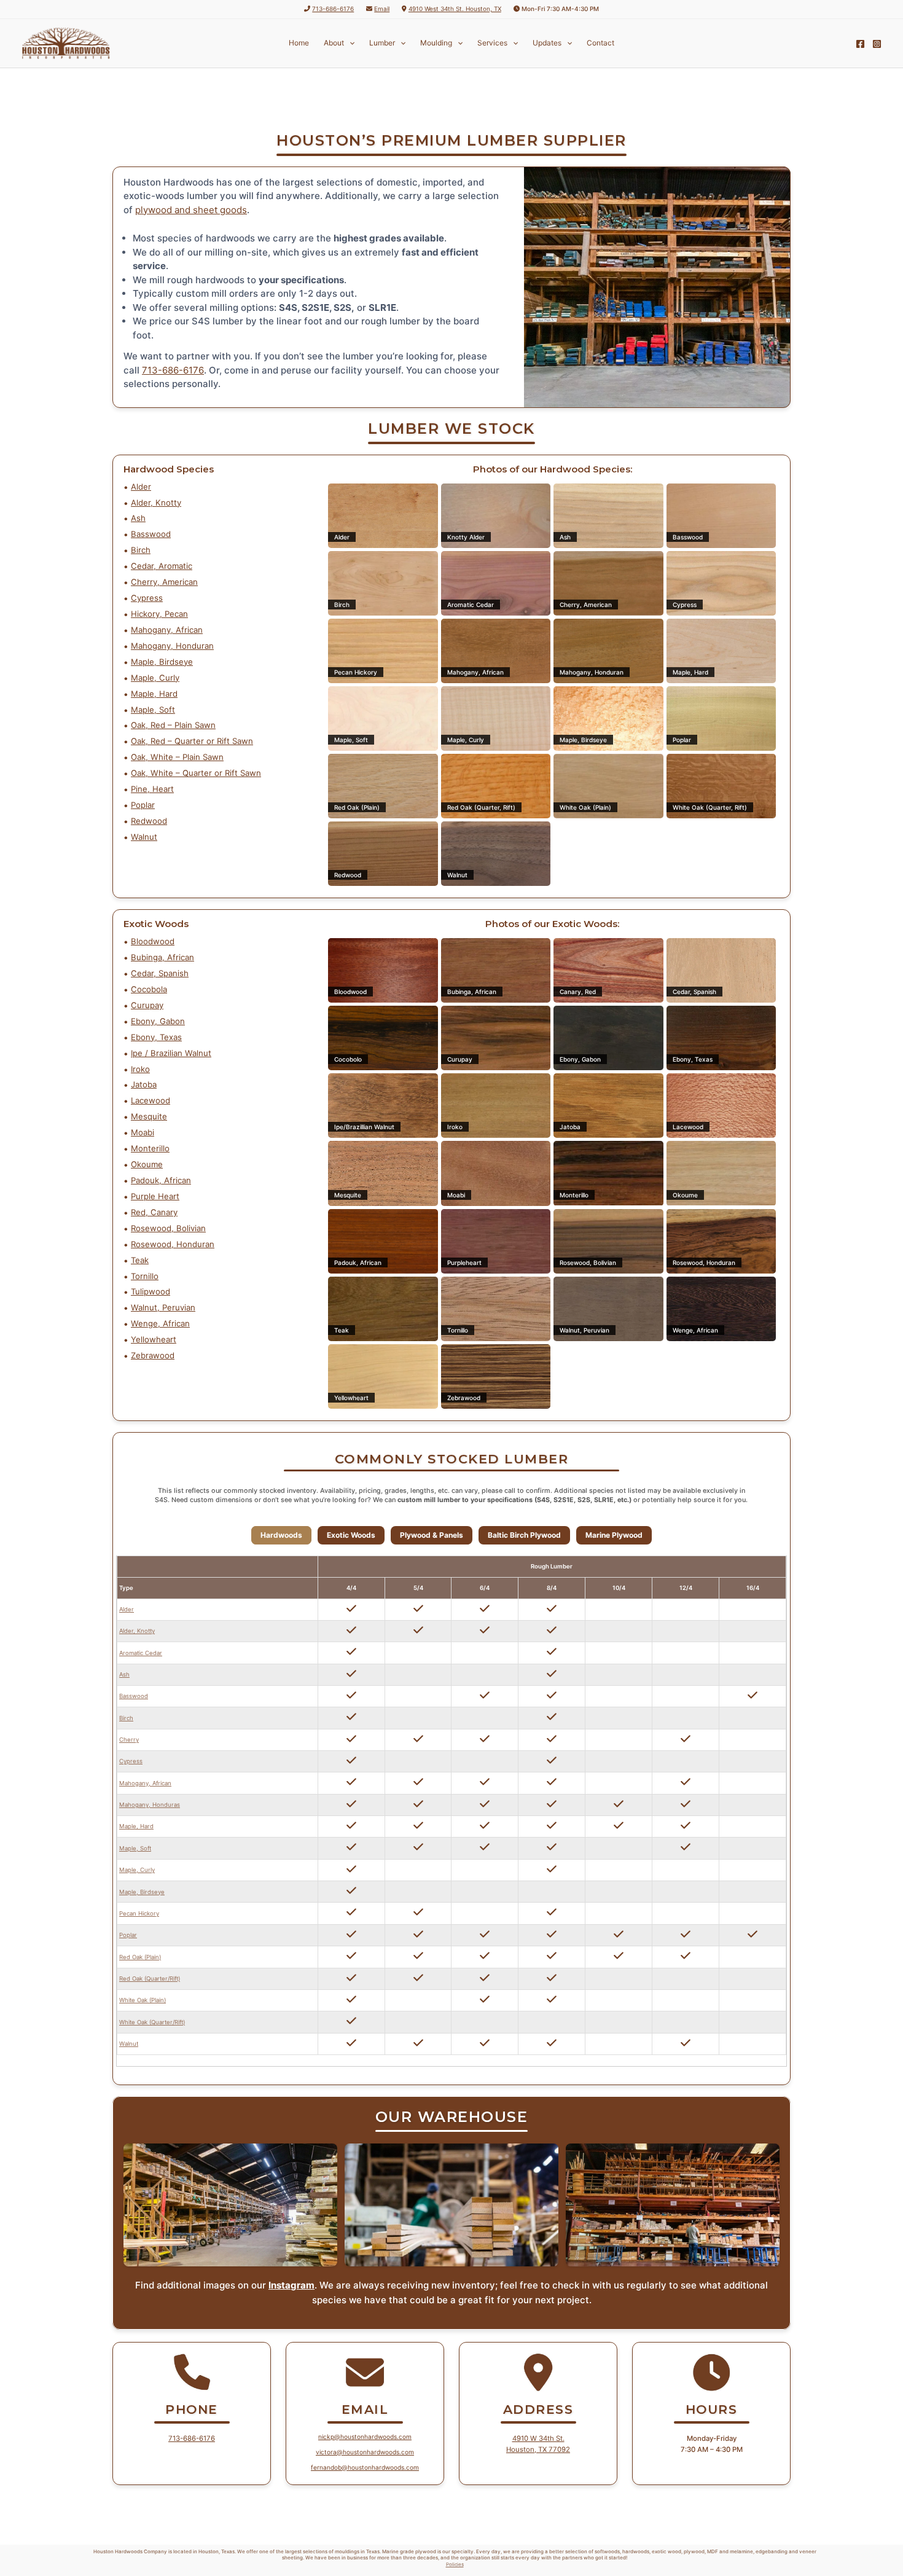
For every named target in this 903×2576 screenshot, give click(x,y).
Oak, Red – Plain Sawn (173, 725)
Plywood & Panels (432, 1535)
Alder (141, 487)
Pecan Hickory (139, 1913)
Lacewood (150, 1100)
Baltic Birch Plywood (524, 1535)
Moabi (143, 1132)
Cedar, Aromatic (162, 566)
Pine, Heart (152, 789)
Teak (140, 1260)
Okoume (147, 1164)
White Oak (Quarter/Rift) (152, 2022)
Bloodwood (153, 941)
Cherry (129, 1740)
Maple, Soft (153, 710)
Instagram (291, 2285)
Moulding (436, 43)
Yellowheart (154, 1339)
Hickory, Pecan (159, 614)
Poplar (143, 805)
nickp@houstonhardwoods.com (365, 2437)
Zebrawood (153, 1355)
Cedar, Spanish (160, 973)
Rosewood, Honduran (173, 1244)
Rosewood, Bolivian (168, 1228)
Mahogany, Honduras (150, 1805)
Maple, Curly (155, 678)
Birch (141, 550)
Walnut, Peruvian (163, 1307)
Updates (547, 43)
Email (382, 9)
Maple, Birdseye (162, 662)
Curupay (147, 1005)
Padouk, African (161, 1180)
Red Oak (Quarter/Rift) (150, 1979)
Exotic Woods (351, 1535)
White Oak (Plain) (143, 2000)
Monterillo (150, 1148)
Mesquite (149, 1116)
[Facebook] (860, 44)
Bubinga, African (162, 957)
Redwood (149, 821)
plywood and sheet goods (191, 210)
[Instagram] (877, 44)
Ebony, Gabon (158, 1021)
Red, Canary (154, 1212)
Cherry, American (164, 582)
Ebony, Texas (156, 1037)
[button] (349, 43)
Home (299, 43)
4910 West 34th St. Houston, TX (455, 9)
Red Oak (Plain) (140, 1957)
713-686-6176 (333, 9)
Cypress (147, 598)
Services (492, 43)
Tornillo (145, 1276)
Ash (138, 518)
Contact (600, 43)
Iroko (140, 1069)
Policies (455, 2564)
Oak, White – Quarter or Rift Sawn (196, 773)
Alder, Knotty (156, 503)
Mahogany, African (167, 630)
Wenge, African (160, 1323)
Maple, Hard (154, 694)
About (334, 43)
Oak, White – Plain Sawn (177, 757)
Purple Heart (155, 1196)
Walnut (144, 837)
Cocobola (149, 989)
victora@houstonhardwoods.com (365, 2452)
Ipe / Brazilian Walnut (171, 1053)
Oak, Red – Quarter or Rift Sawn (192, 741)
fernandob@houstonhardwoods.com (365, 2467)
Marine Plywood (614, 1535)
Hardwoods (281, 1535)
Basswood (151, 534)
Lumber (382, 43)
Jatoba (144, 1084)
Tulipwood (150, 1291)
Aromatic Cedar (141, 1653)
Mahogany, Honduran (172, 646)
